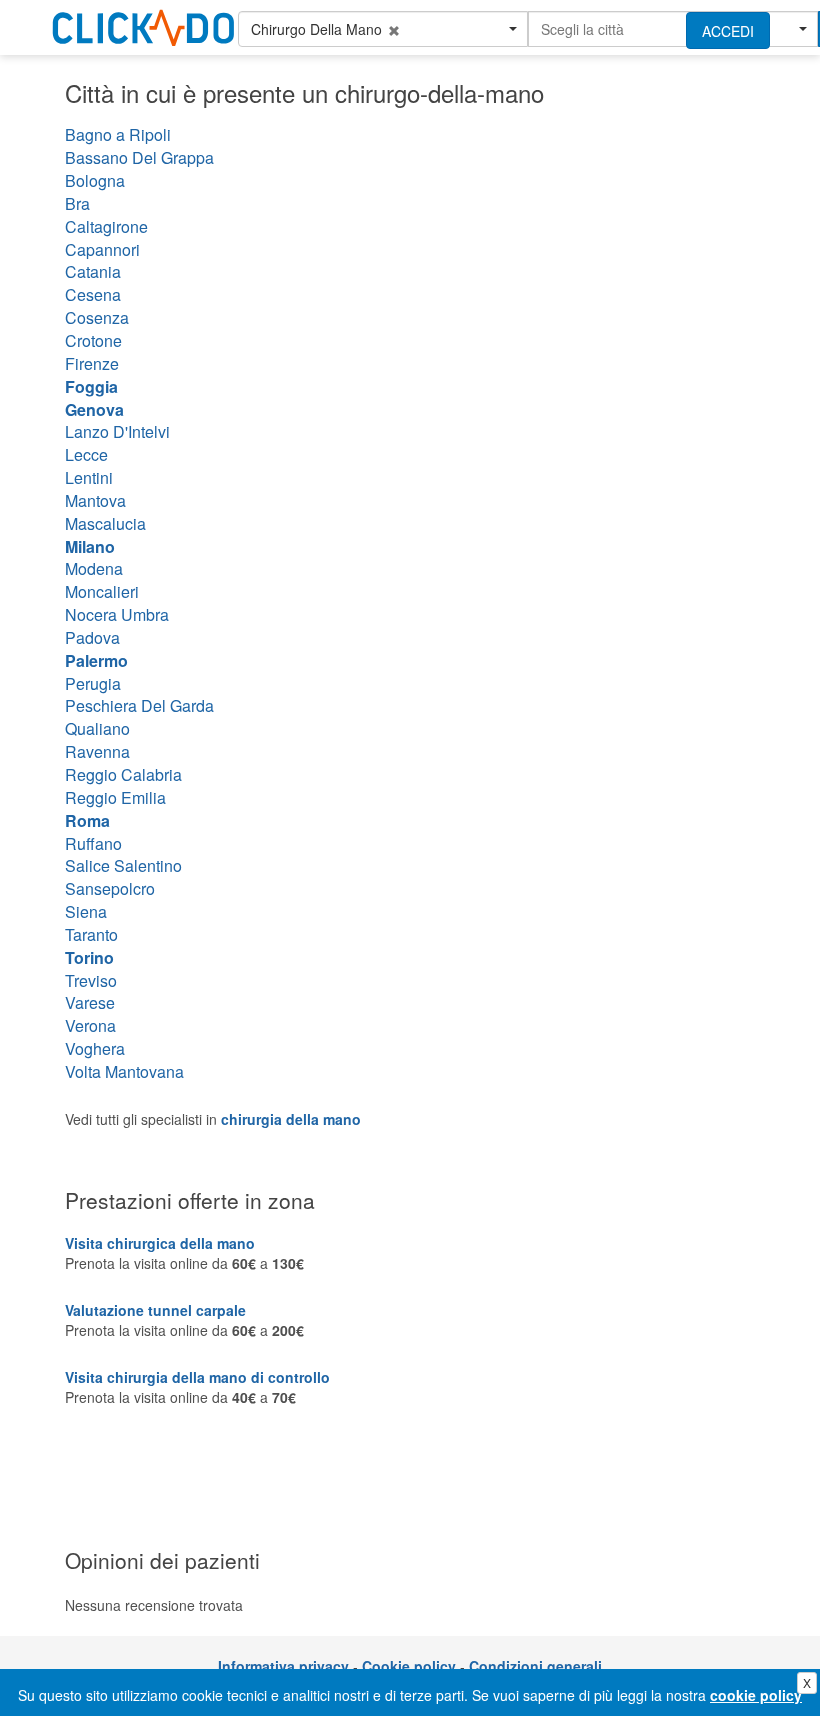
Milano (90, 546)
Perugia (93, 683)
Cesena (93, 294)
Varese (90, 1002)
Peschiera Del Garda (139, 705)
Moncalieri (102, 591)
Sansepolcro (110, 888)
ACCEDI (728, 31)
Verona (90, 1025)
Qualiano (97, 728)
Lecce (86, 454)
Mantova (95, 500)
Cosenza (97, 317)
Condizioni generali (535, 1666)
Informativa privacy (283, 1666)
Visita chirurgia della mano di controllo (197, 1377)
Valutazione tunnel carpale (155, 1310)
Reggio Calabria (123, 774)
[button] (383, 29)
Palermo (96, 660)
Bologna (95, 180)
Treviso (91, 980)
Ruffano (93, 843)
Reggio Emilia (115, 797)
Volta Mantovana (124, 1071)
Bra (77, 203)
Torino (89, 957)
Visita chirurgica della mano (160, 1243)
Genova (94, 409)
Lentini (89, 477)
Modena (94, 568)
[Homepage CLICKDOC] (156, 24)
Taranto (91, 934)
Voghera (95, 1048)
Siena (86, 911)
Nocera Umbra (117, 614)
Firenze (92, 363)
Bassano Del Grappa (139, 157)
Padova (92, 637)
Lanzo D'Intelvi (117, 431)
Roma (87, 820)
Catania (93, 271)
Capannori (102, 249)
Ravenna (97, 751)
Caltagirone (106, 226)
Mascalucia (105, 523)
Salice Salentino (123, 865)
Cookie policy (409, 1666)
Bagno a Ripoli (118, 134)
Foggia (91, 386)
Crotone (93, 340)
